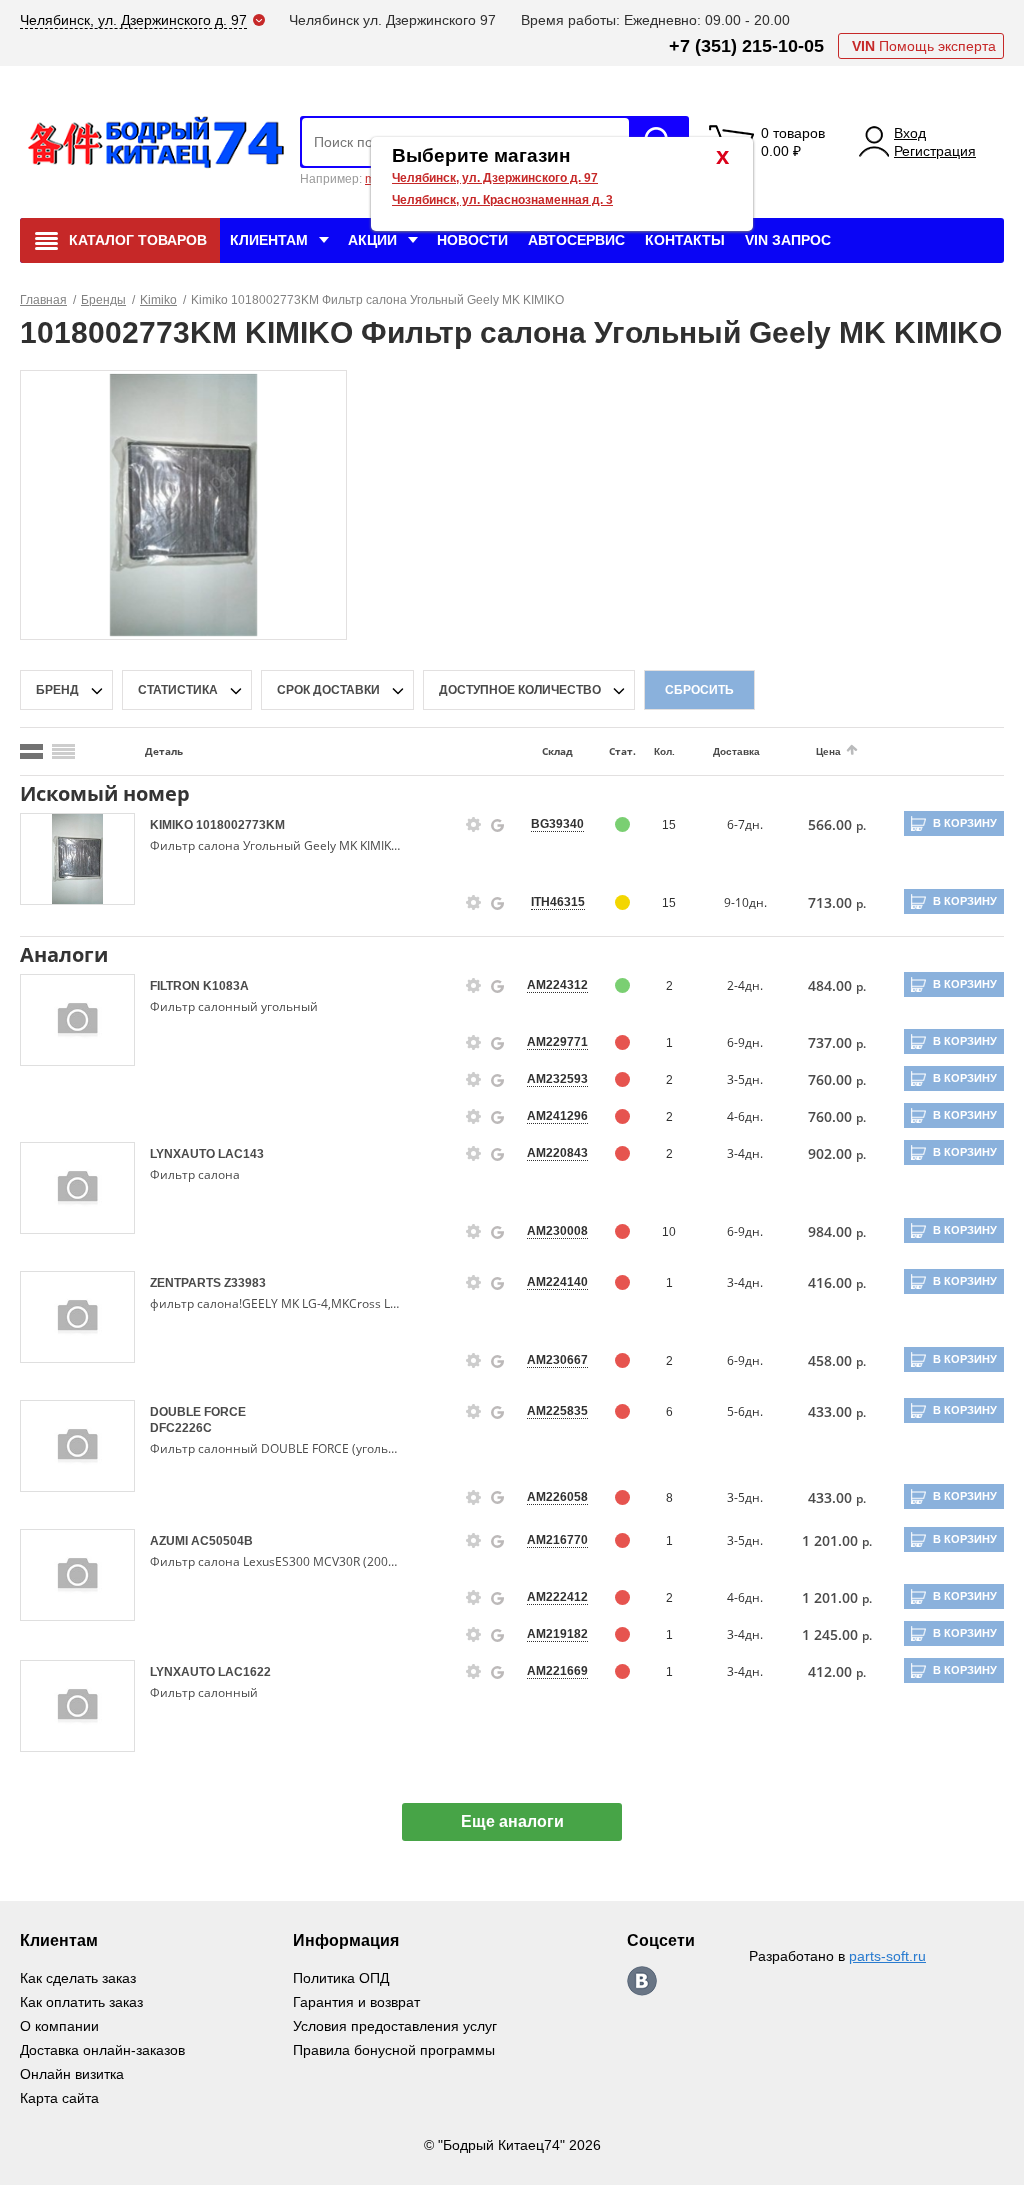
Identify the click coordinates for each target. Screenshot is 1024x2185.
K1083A (226, 986)
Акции (372, 240)
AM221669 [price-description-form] (557, 1671)
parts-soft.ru (887, 1956)
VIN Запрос (788, 240)
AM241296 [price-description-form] (557, 1116)
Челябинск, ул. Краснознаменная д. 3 (502, 200)
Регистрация (935, 151)
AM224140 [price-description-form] (557, 1282)
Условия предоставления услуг (395, 2026)
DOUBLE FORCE (198, 1412)
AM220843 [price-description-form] (557, 1153)
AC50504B (222, 1541)
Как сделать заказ (78, 1978)
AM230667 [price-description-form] (557, 1360)
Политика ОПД (341, 1978)
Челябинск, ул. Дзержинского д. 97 (495, 178)
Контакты (685, 240)
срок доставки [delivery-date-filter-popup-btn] (328, 690)
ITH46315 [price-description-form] (558, 902)
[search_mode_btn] (31, 751)
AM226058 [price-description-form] (557, 1497)
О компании (59, 2026)
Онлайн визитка (72, 2074)
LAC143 (241, 1154)
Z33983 (245, 1283)
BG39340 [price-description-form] (557, 824)
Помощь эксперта (924, 46)
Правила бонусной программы (394, 2050)
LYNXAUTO (184, 1154)
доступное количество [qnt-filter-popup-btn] (520, 690)
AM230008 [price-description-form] (557, 1231)
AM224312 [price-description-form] (557, 985)
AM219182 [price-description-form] (557, 1634)
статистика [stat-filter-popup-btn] (178, 690)
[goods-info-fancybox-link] (474, 825)
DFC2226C (181, 1428)
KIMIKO (173, 825)
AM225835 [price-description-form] (557, 1411)
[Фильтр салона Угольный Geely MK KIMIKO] (184, 504)
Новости (472, 240)
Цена (828, 751)
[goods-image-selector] (77, 859)
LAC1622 (244, 1672)
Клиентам (269, 240)
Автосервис (576, 240)
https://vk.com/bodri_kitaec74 (642, 1981)
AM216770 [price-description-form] (557, 1540)
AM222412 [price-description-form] (557, 1597)
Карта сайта (59, 2098)
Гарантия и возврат (356, 2002)
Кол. (664, 751)
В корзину (965, 823)
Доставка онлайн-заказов (102, 2050)
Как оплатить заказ (81, 2002)
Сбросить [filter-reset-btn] (699, 690)
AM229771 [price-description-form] (557, 1042)
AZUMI (170, 1541)
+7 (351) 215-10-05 (746, 46)
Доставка (736, 751)
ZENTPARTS (187, 1283)
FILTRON (176, 986)
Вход (910, 133)
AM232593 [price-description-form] (557, 1079)
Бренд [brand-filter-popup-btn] (57, 690)
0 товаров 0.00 (793, 142)
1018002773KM (240, 825)
